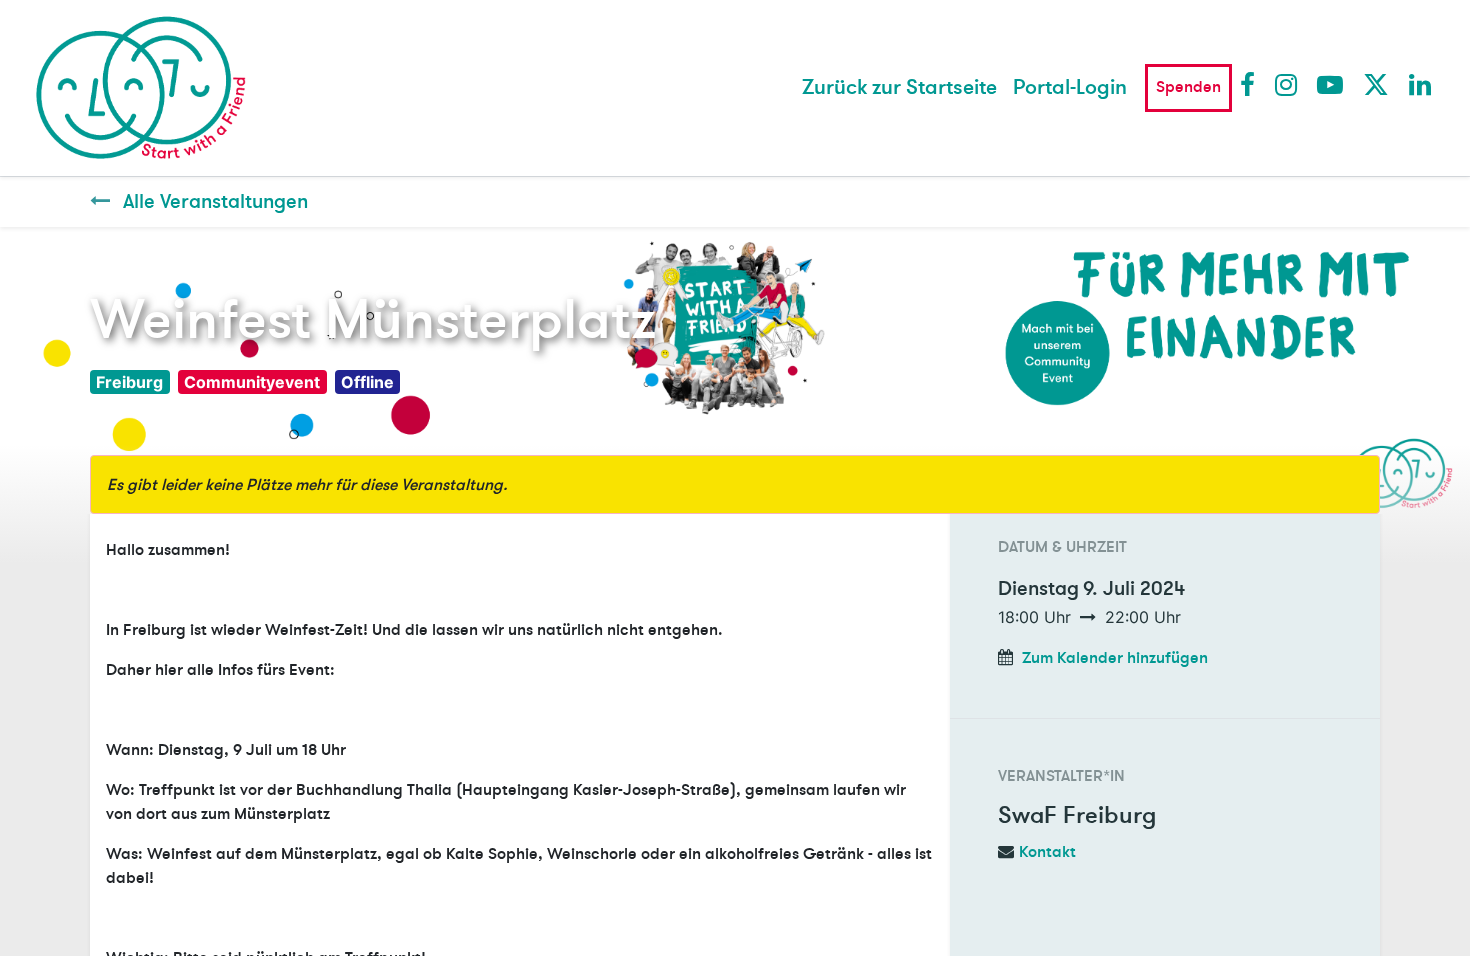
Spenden (1188, 87)
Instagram (1287, 84)
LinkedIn (1421, 84)
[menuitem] (899, 88)
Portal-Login (1070, 87)
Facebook (1252, 84)
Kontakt (1047, 852)
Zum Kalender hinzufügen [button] (1115, 658)
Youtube (1329, 84)
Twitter (1375, 84)
